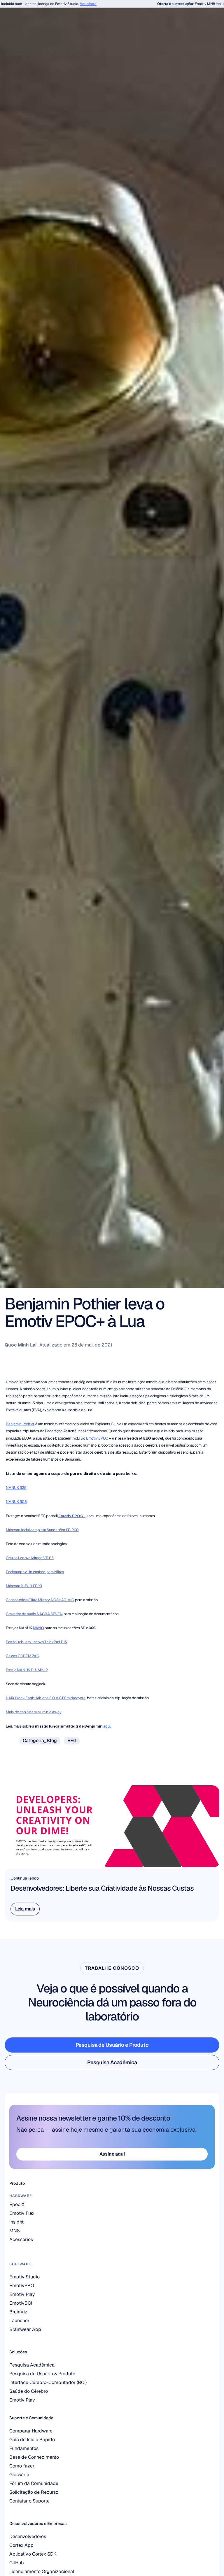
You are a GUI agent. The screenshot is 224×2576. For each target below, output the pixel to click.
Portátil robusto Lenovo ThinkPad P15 (36, 1642)
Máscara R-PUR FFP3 (24, 1586)
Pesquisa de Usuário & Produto (42, 2374)
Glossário (19, 2475)
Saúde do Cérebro (29, 2391)
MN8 (15, 2231)
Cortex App (21, 2545)
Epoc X (17, 2204)
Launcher (19, 2321)
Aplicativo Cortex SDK (33, 2554)
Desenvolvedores (28, 2536)
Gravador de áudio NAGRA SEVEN (34, 1614)
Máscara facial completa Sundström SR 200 (42, 1530)
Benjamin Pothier (20, 1424)
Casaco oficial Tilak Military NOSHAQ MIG (40, 1600)
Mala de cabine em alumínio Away (34, 1712)
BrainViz (18, 2312)
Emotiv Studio (24, 2277)
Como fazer (22, 2466)
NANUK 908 (16, 1502)
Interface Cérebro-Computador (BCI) (48, 2382)
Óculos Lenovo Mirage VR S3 (30, 1558)
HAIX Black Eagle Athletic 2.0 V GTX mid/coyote (46, 1698)
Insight (16, 2222)
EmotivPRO (22, 2286)
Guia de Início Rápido (32, 2440)
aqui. (107, 1726)
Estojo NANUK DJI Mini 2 (27, 1670)
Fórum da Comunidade (34, 2483)
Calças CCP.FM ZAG (22, 1656)
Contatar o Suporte (29, 2501)
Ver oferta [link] (66, 4)
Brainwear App (25, 2329)
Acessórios (21, 2239)
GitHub (17, 2563)
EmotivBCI (21, 2303)
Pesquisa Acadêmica (32, 2365)
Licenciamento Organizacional (42, 2571)
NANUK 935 (16, 1488)
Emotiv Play (22, 2400)
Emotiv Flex (22, 2213)
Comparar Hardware (31, 2431)
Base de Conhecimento (34, 2457)
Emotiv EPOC (98, 1438)
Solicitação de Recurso (34, 2492)
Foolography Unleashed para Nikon (35, 1572)
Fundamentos (24, 2448)
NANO (38, 1628)
